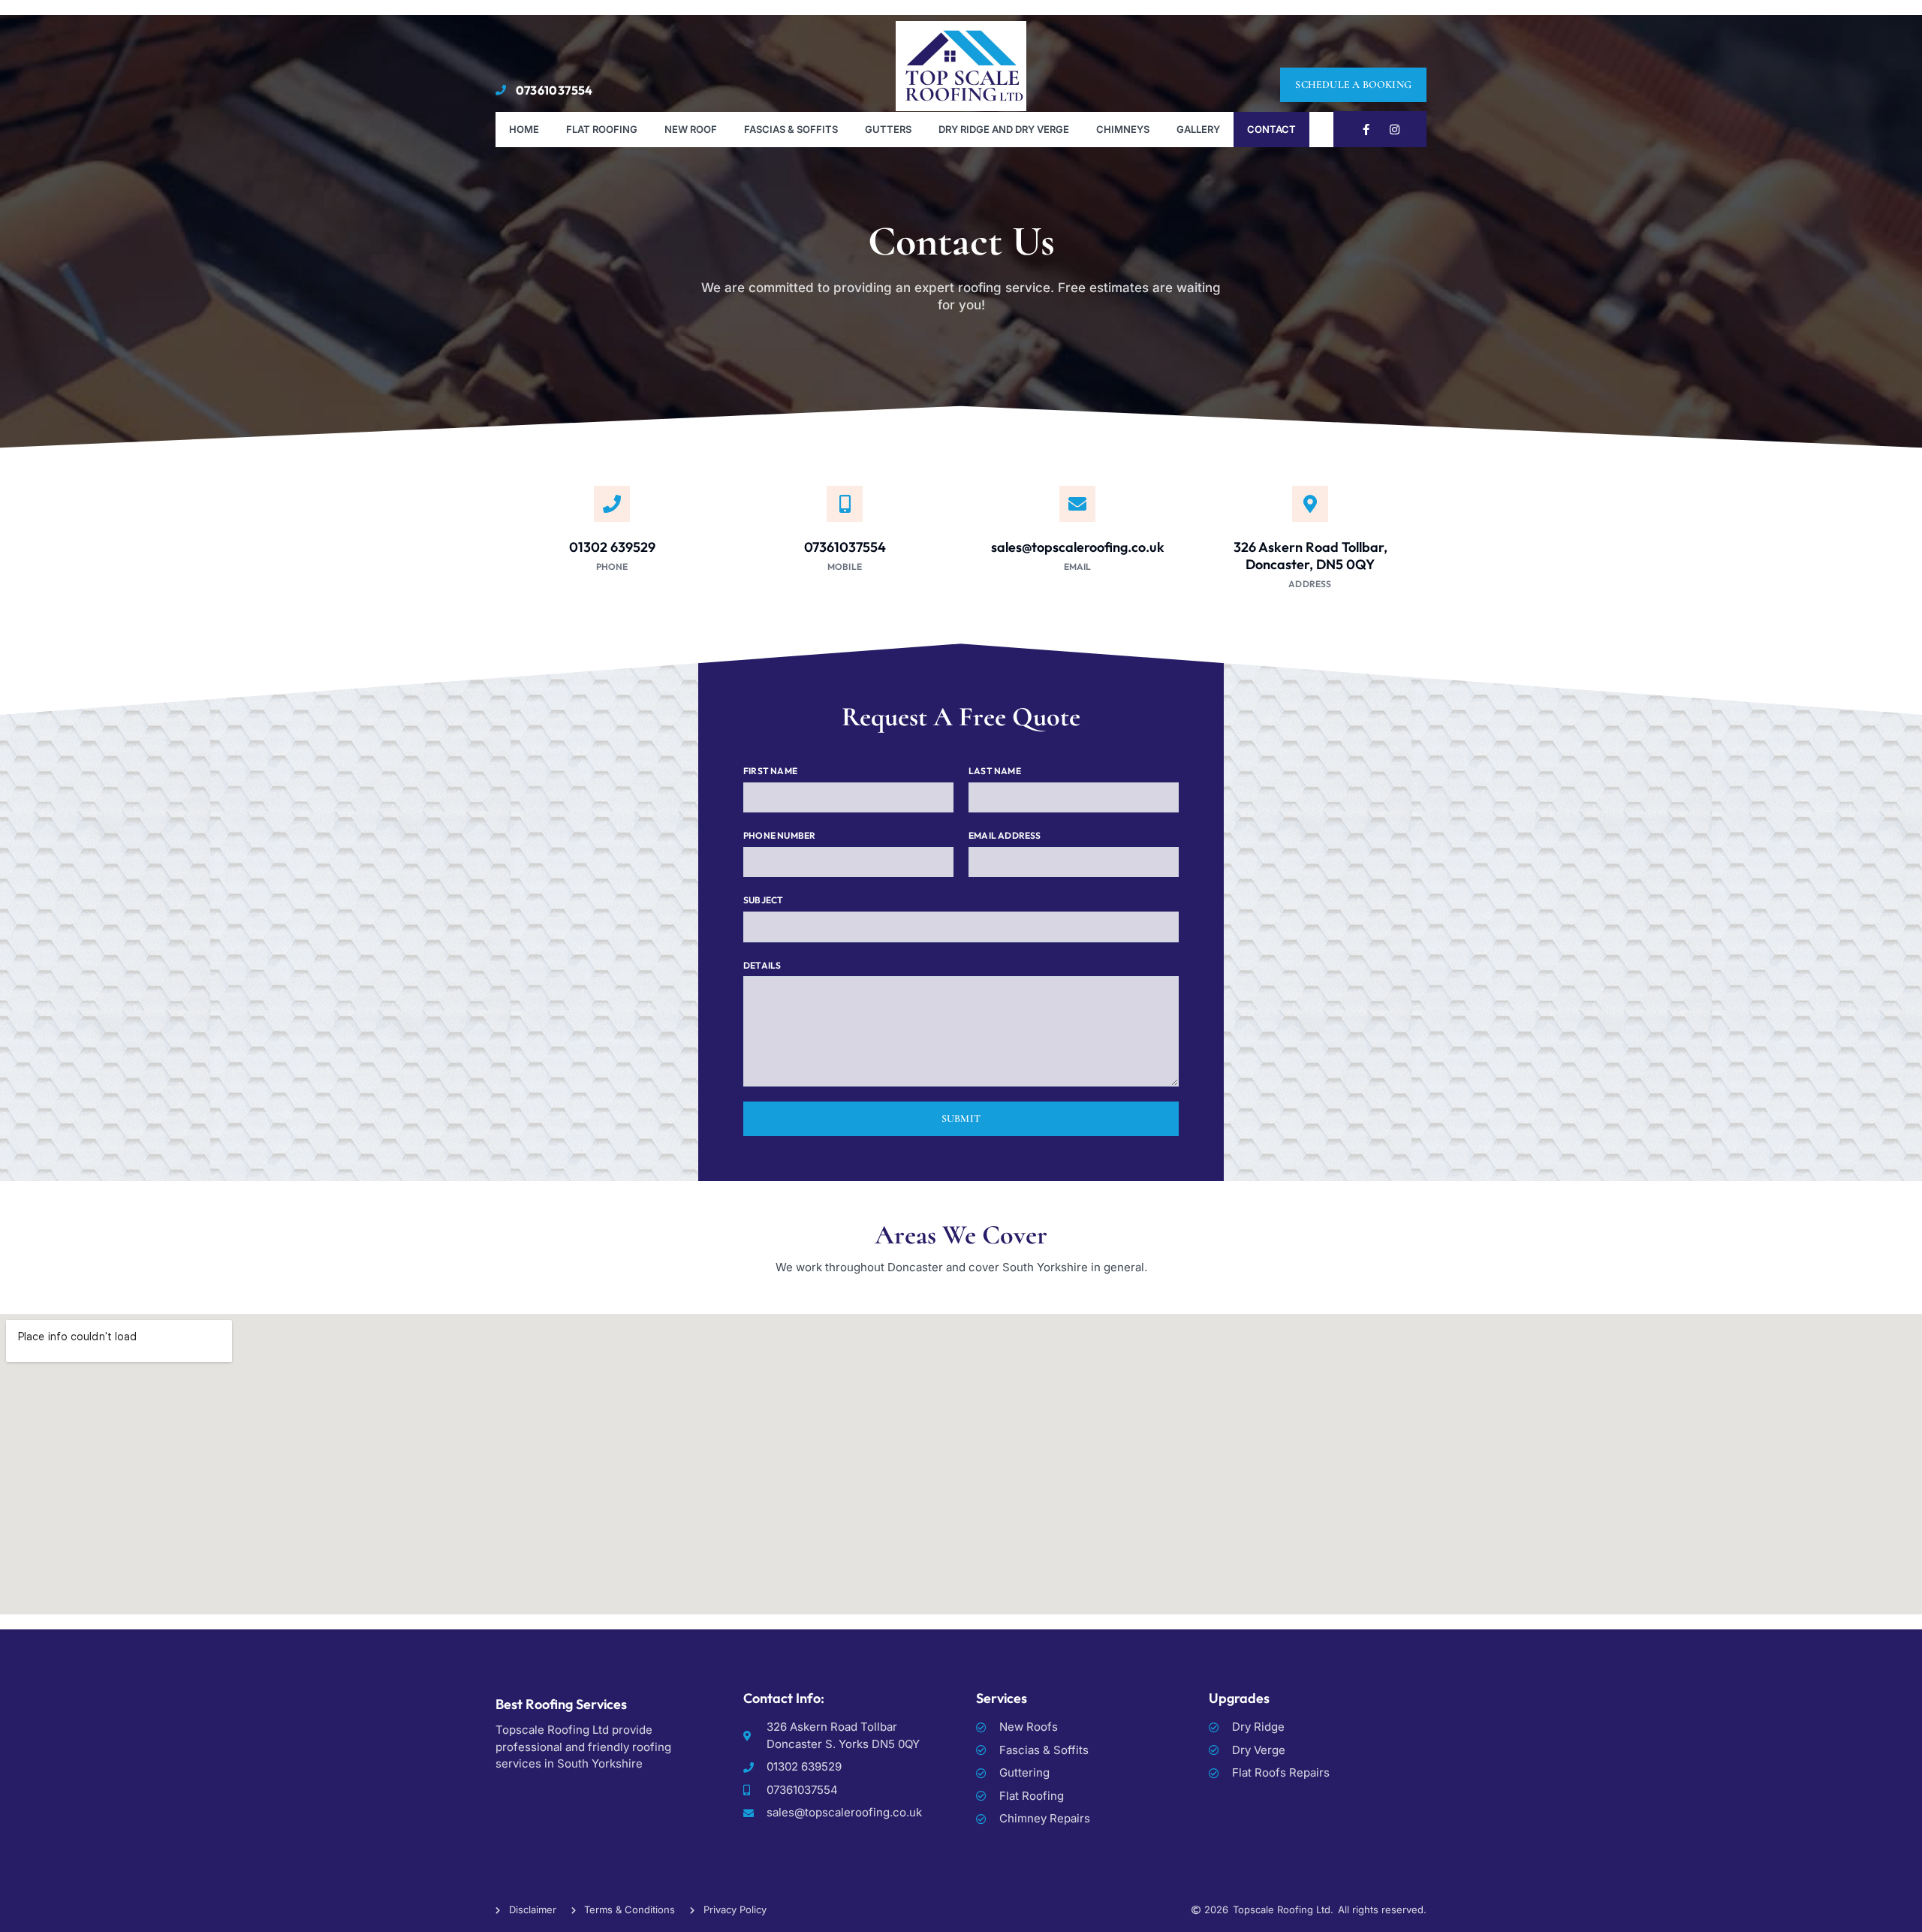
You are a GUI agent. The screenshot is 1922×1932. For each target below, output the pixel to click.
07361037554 (845, 547)
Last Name (995, 771)
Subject (763, 900)
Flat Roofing (602, 129)
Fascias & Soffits (791, 129)
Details (762, 965)
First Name (770, 771)
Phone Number (779, 835)
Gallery (1198, 129)
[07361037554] (845, 504)
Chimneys (1123, 129)
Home (524, 129)
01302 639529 (612, 547)
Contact (1271, 129)
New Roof (691, 129)
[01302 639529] (612, 504)
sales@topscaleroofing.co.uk (1078, 547)
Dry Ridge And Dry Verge (1004, 129)
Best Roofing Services (561, 1704)
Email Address (1005, 835)
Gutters (888, 129)
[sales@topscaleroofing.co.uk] (1077, 504)
